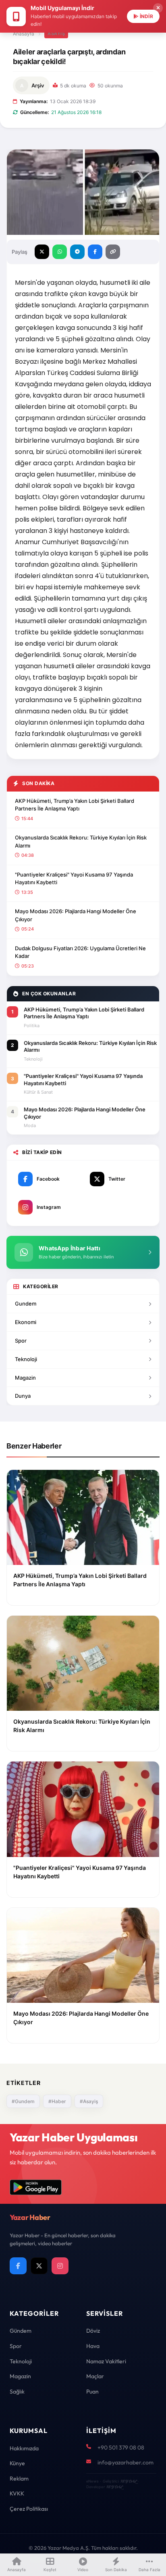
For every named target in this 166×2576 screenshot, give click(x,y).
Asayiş (56, 33)
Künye (17, 2463)
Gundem (26, 1304)
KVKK (17, 2493)
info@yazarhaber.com (126, 2462)
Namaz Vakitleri (106, 2361)
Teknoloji (26, 1359)
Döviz (93, 2331)
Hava (93, 2346)
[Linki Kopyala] (113, 252)
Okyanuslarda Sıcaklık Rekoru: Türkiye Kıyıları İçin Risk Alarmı (81, 841)
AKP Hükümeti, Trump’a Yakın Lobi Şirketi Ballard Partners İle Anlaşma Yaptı (75, 805)
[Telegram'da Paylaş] (77, 252)
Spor (21, 1341)
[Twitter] (39, 2266)
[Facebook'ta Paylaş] (95, 252)
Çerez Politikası (29, 2509)
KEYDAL (128, 2481)
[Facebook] (18, 2266)
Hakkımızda (24, 2448)
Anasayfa (24, 34)
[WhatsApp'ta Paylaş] (60, 252)
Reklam (19, 2479)
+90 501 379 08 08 (121, 2448)
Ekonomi (26, 1322)
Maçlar (95, 2376)
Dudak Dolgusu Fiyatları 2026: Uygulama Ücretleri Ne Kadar (80, 952)
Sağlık (17, 2392)
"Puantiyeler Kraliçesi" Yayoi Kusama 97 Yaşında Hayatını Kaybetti (74, 879)
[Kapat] (158, 8)
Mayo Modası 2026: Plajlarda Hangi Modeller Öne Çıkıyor (76, 915)
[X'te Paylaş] (42, 252)
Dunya (23, 1396)
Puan (92, 2392)
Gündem (21, 2331)
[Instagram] (60, 2266)
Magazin (25, 1378)
